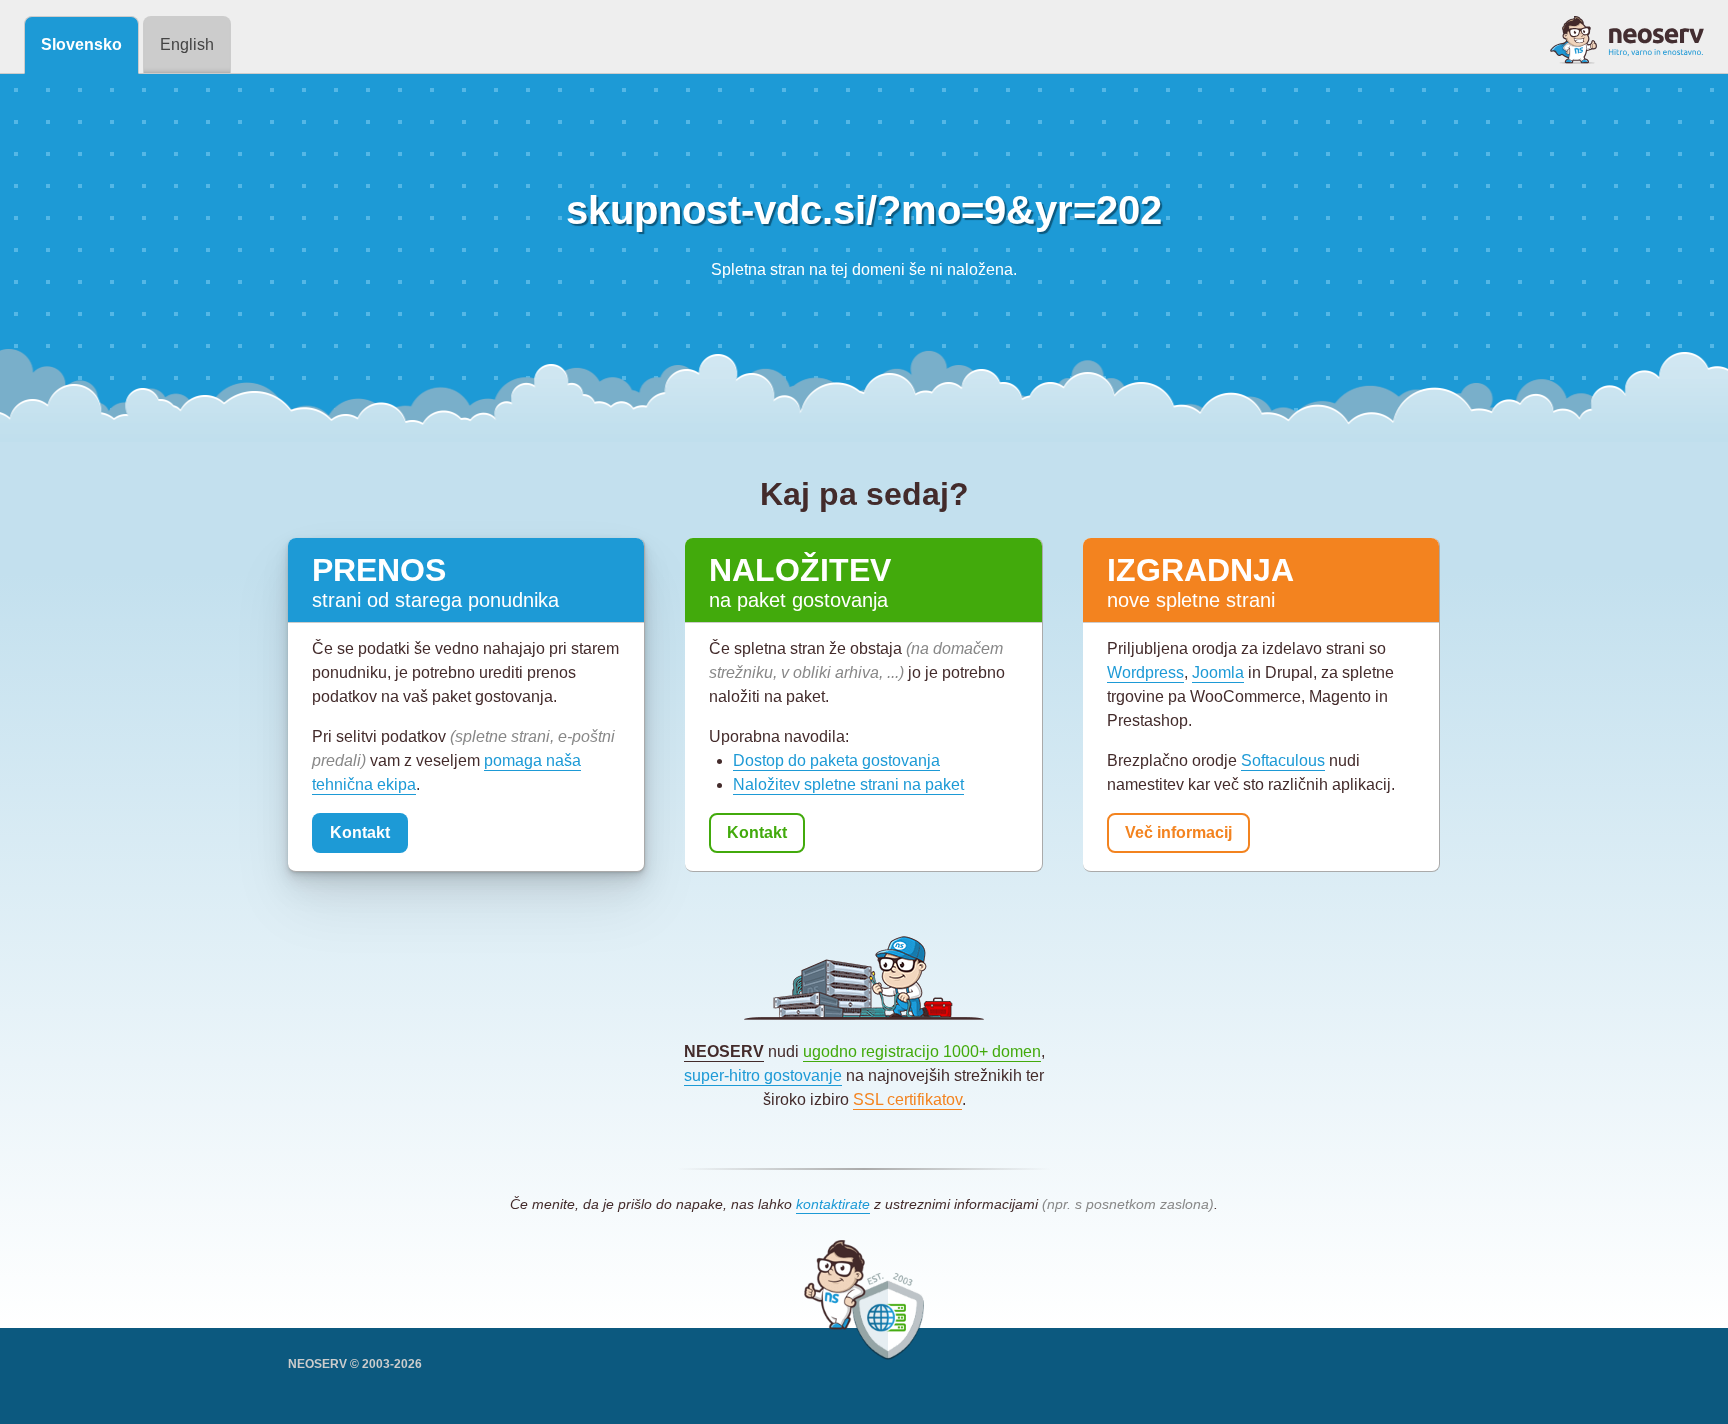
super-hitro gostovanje (763, 1075)
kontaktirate (833, 1204)
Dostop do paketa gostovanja (836, 760)
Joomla (1218, 672)
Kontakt (360, 832)
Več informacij (1178, 832)
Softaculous (1283, 760)
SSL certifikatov (907, 1099)
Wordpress (1145, 672)
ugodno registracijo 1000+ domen (922, 1051)
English (187, 44)
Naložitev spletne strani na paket (848, 784)
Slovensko (81, 44)
